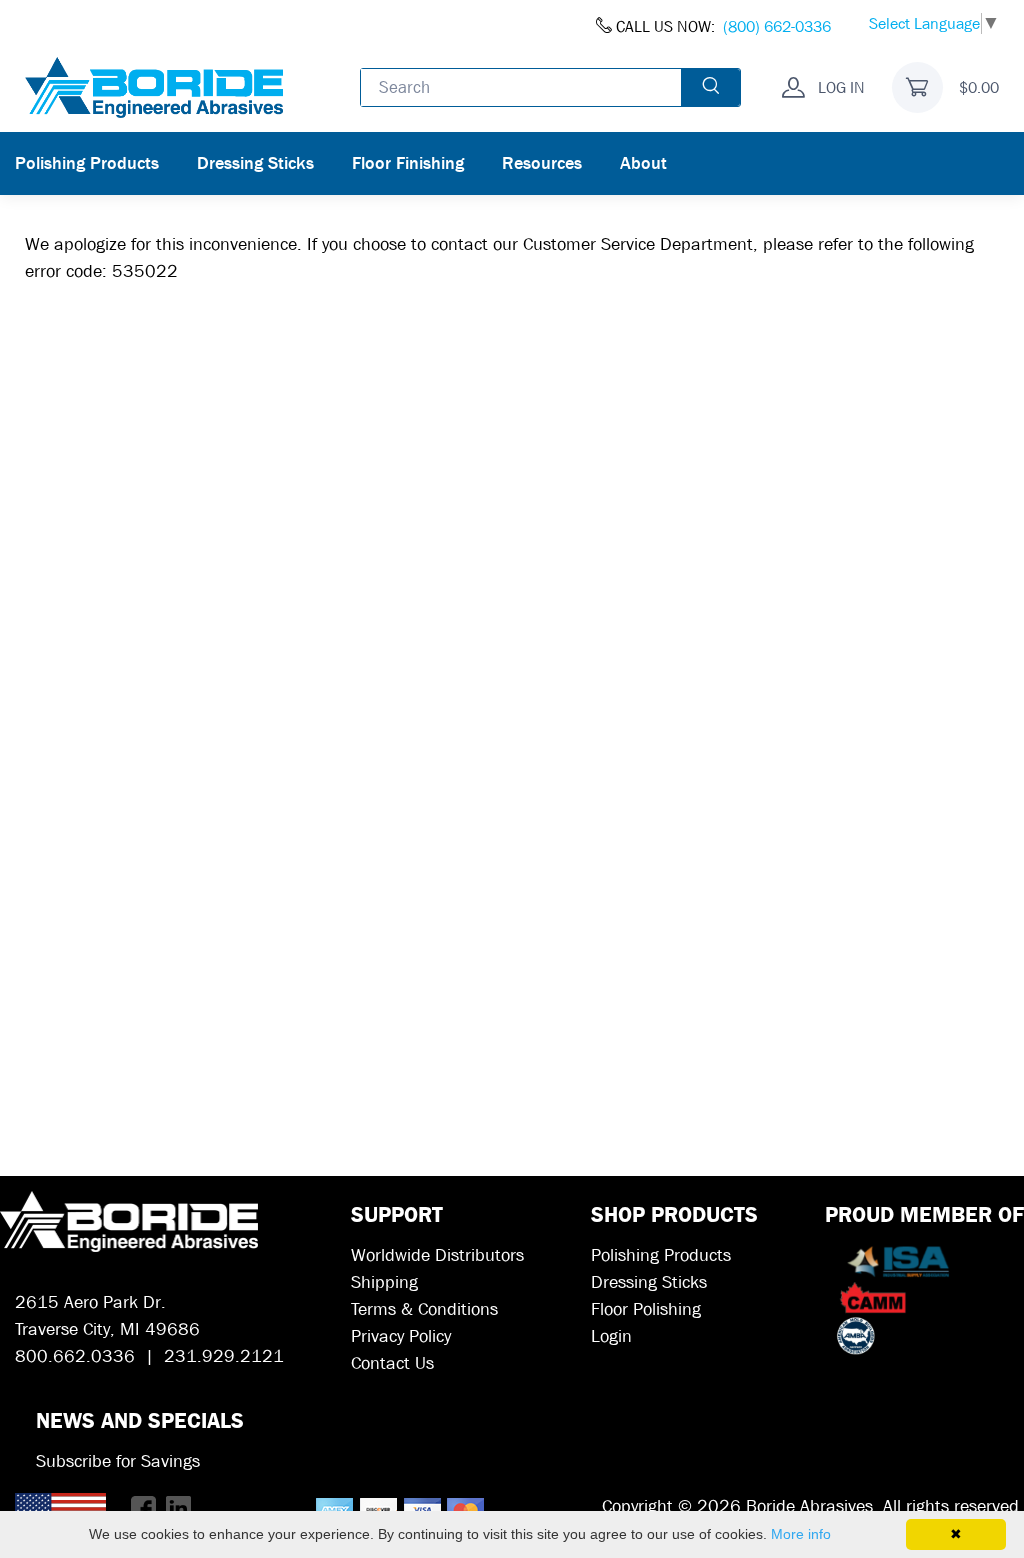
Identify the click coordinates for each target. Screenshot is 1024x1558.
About (643, 163)
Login (611, 1336)
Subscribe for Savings (118, 1461)
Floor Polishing (646, 1309)
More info (801, 1534)
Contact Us (392, 1363)
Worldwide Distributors (437, 1255)
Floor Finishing (408, 163)
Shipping (384, 1282)
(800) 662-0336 (777, 26)
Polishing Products (87, 163)
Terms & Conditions (424, 1309)
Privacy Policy (401, 1336)
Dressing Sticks (255, 163)
